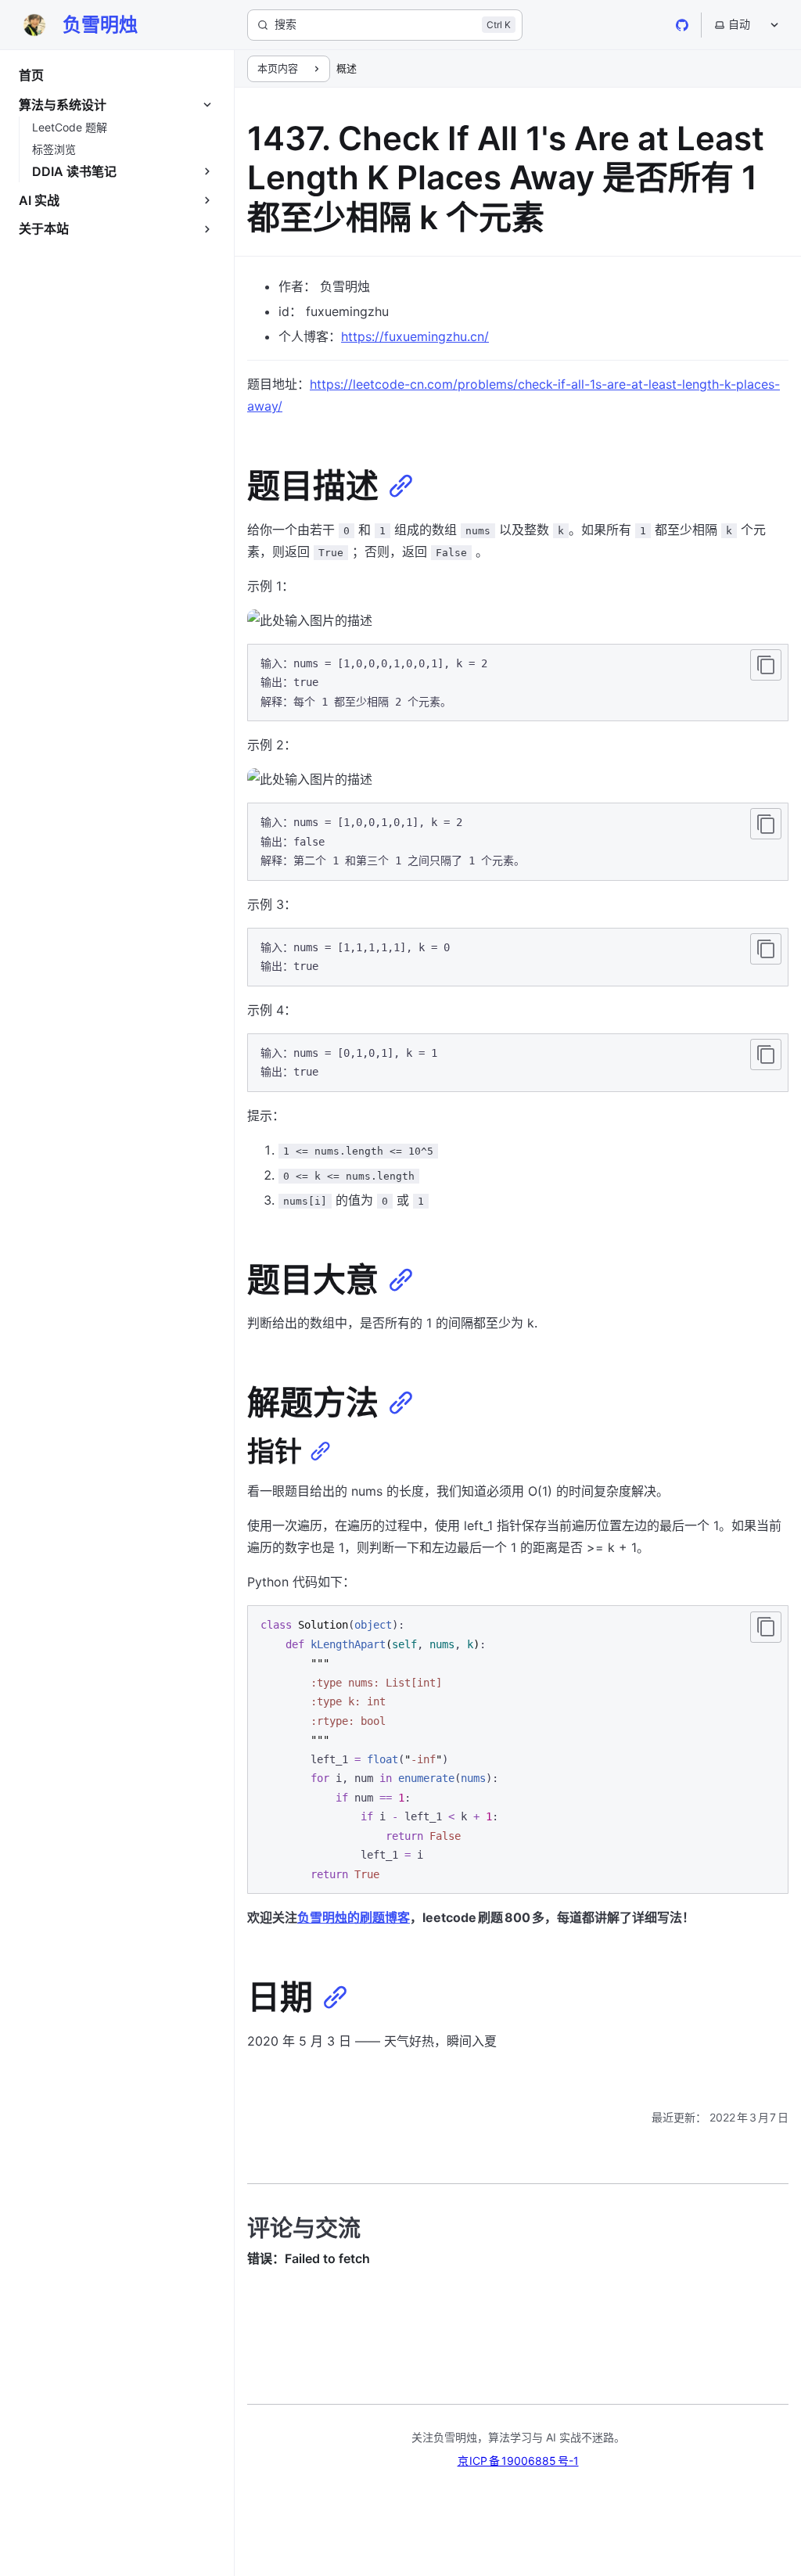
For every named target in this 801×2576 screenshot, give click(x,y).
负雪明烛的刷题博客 (354, 1917)
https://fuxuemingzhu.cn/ (415, 336)
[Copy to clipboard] (766, 665)
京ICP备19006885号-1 (518, 2461)
